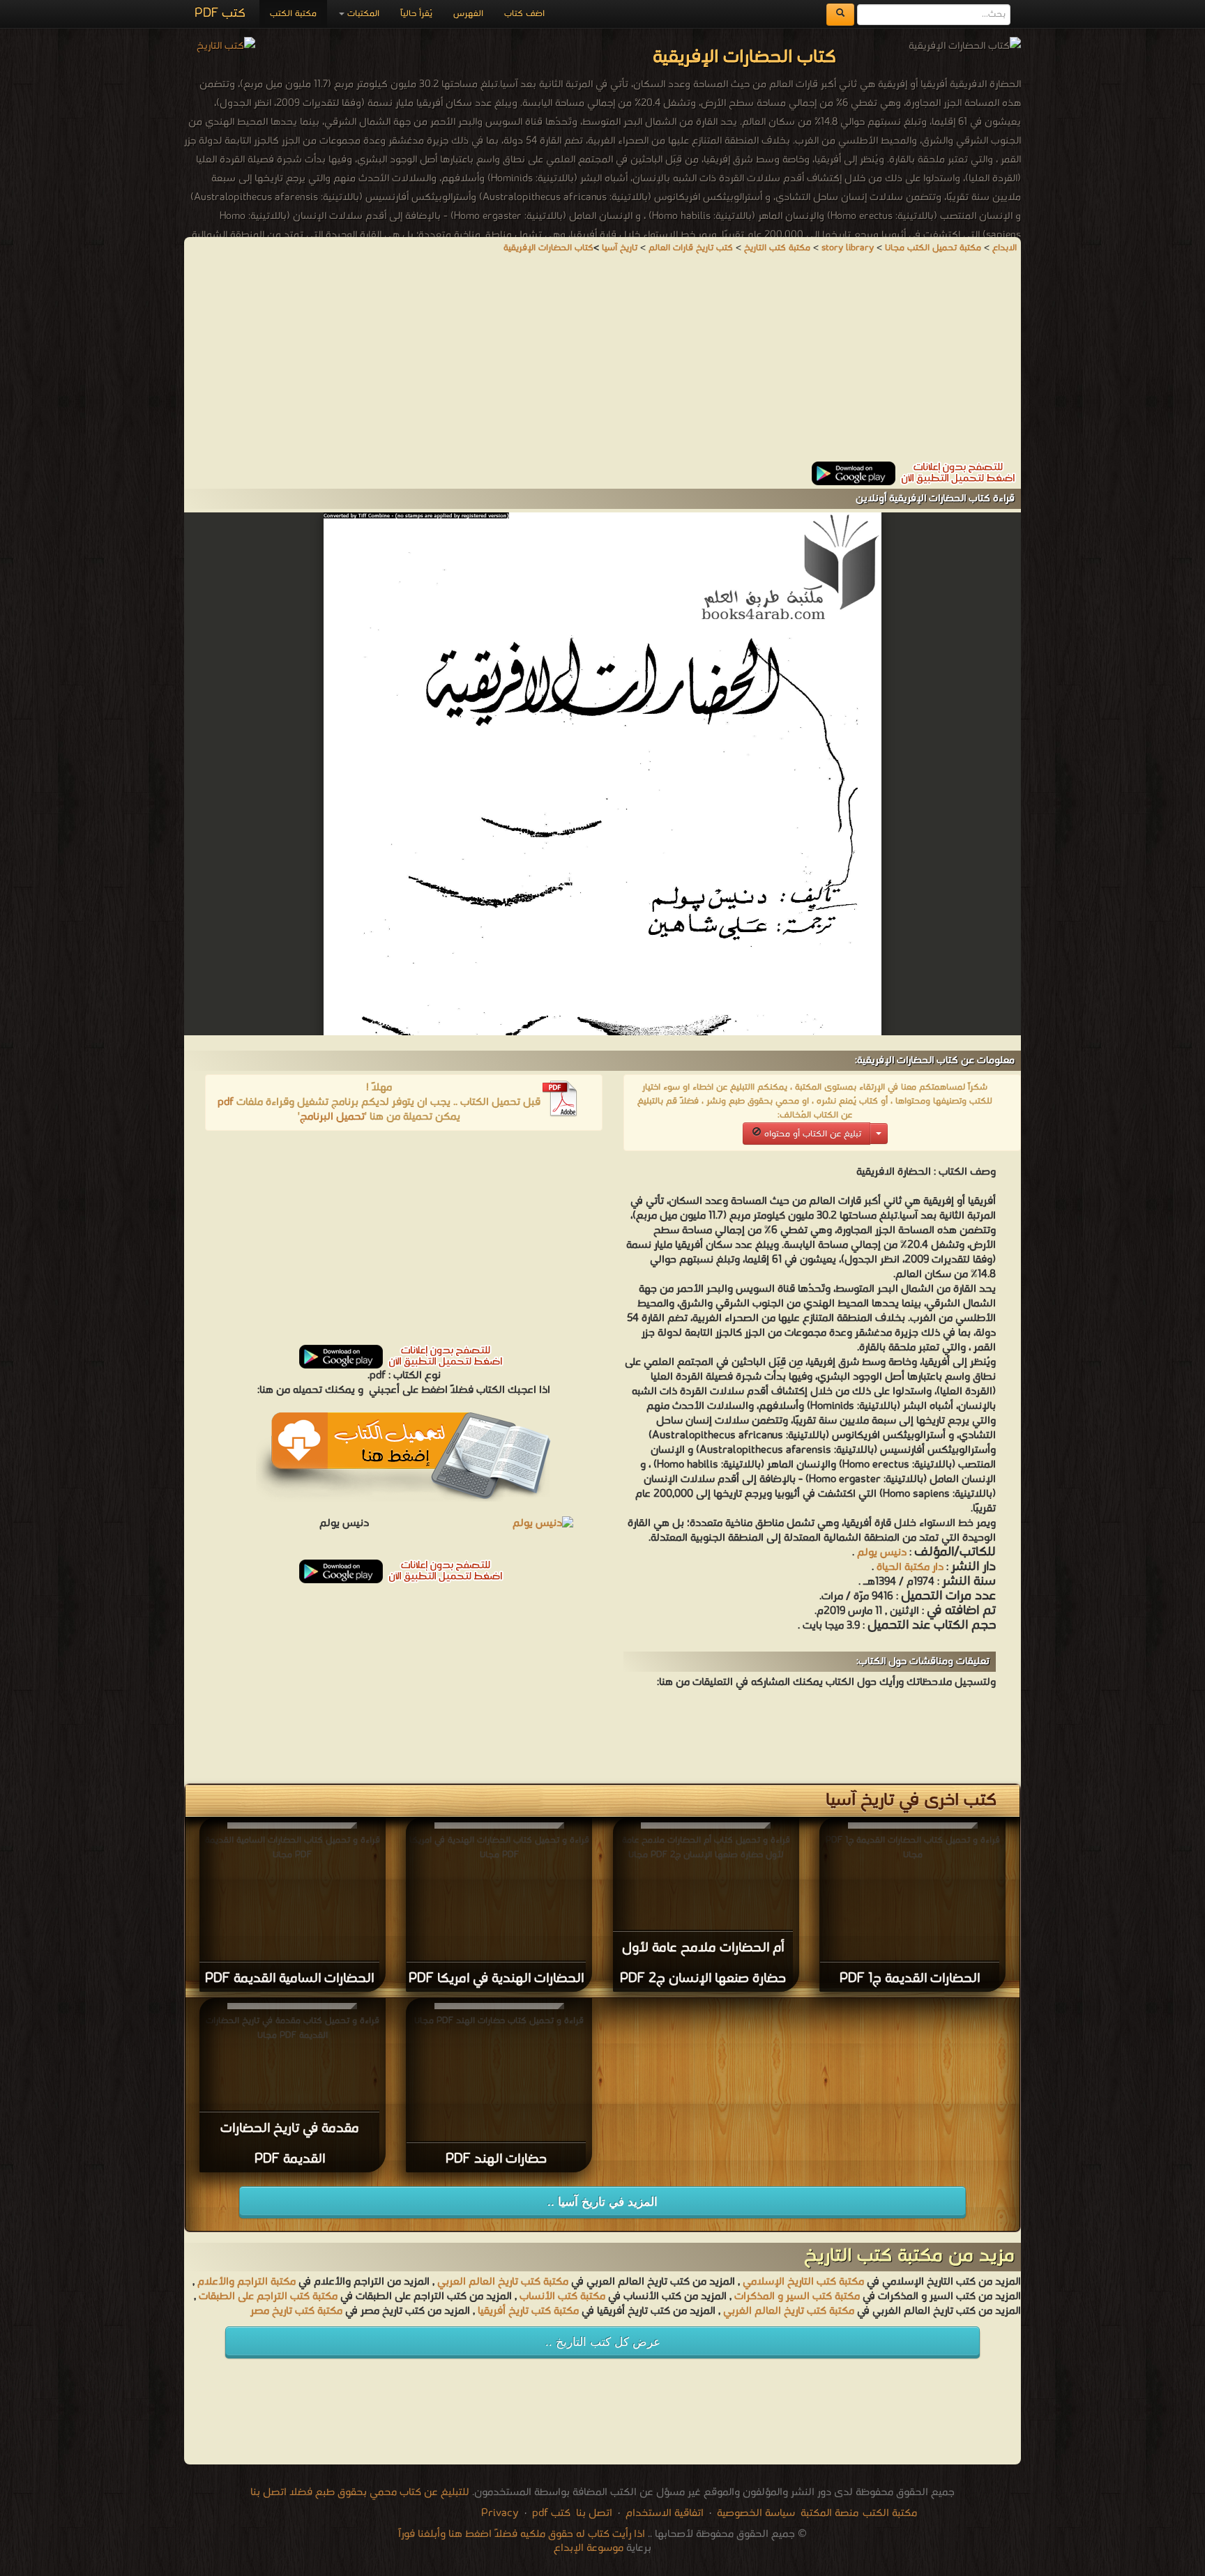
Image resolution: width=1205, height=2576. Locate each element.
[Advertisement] (602, 364)
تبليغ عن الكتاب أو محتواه (811, 1134)
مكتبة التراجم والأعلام (247, 2282)
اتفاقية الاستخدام (663, 2513)
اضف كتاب (524, 14)
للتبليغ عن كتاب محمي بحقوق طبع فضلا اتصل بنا (360, 2492)
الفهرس (468, 14)
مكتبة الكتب (293, 14)
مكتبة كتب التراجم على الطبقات (268, 2296)
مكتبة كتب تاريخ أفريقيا (528, 2311)
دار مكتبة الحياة (910, 1567)
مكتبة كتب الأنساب (562, 2296)
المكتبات (362, 14)
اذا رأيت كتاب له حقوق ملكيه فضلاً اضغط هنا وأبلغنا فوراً (522, 2534)
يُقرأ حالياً (416, 14)
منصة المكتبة (829, 2513)
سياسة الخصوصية (756, 2513)
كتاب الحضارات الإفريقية (548, 248)
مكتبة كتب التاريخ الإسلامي (803, 2282)
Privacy (500, 2513)
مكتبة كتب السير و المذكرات (797, 2296)
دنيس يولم (882, 1553)
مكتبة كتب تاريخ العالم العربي (503, 2282)
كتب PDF (220, 14)
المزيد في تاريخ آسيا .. (602, 2202)
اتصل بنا (593, 2513)
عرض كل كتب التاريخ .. (603, 2342)
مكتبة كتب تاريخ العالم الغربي (789, 2311)
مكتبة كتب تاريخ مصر (296, 2311)
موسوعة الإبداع (589, 2548)
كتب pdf (551, 2513)
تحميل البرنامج (332, 1117)
